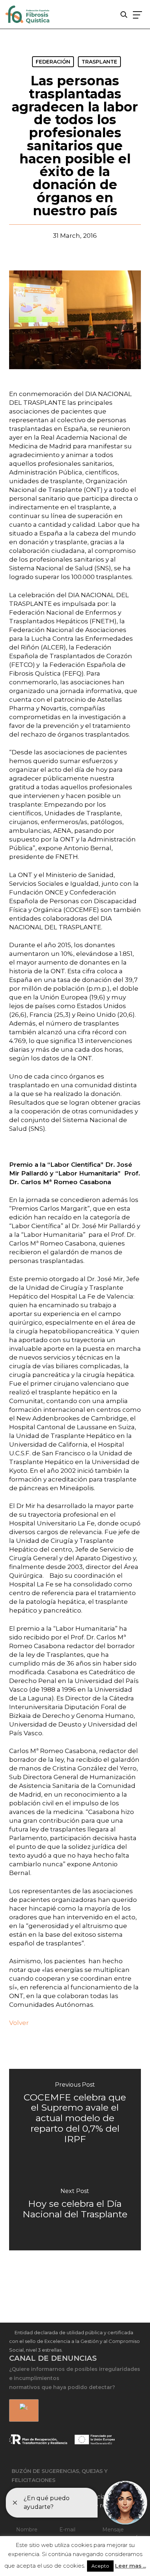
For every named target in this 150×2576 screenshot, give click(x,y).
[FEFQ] (28, 16)
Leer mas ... (131, 2566)
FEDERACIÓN (53, 62)
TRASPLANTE (99, 62)
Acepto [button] (100, 2566)
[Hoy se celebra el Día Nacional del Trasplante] (75, 2205)
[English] (23, 2411)
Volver (19, 2023)
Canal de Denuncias (53, 2358)
